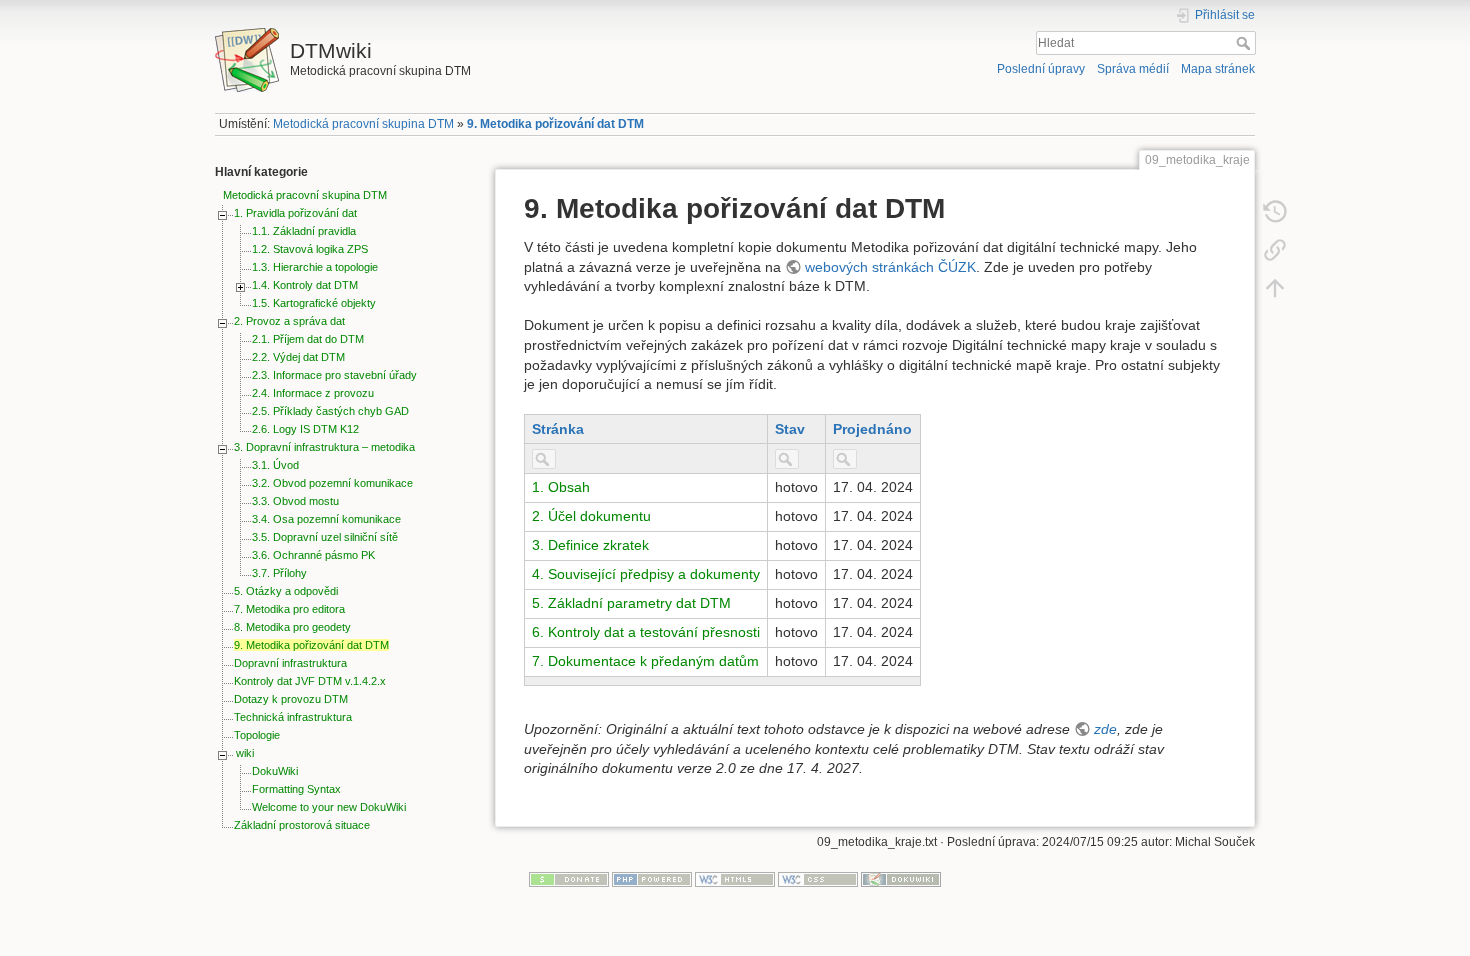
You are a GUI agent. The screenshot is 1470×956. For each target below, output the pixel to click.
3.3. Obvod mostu (295, 501)
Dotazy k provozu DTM (291, 699)
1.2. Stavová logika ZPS (310, 249)
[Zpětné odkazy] (1275, 250)
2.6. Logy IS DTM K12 (305, 429)
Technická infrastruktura (293, 717)
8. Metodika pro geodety (292, 627)
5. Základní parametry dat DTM (631, 603)
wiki (245, 753)
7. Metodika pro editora (289, 609)
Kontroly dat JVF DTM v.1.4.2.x (310, 681)
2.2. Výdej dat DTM (298, 357)
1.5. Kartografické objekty (314, 303)
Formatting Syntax (296, 789)
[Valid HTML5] (735, 879)
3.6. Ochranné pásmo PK (313, 555)
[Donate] (569, 879)
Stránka (558, 429)
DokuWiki (275, 771)
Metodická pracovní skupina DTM (363, 124)
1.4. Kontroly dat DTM (305, 285)
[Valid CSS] (818, 879)
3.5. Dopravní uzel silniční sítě (325, 537)
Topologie (257, 735)
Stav (790, 429)
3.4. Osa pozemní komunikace (326, 519)
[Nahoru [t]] (1275, 288)
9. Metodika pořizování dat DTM (555, 124)
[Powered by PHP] (652, 879)
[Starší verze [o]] (1275, 212)
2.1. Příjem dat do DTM (308, 339)
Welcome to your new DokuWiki (329, 807)
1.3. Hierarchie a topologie (315, 267)
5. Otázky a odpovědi (286, 591)
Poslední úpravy (1041, 69)
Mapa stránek (1218, 69)
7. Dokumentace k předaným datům (645, 661)
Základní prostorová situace (302, 825)
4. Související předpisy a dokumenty (646, 574)
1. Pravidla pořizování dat (295, 213)
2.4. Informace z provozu (313, 393)
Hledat (1245, 43)
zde (1105, 729)
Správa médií (1133, 69)
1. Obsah (561, 487)
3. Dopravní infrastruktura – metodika (324, 447)
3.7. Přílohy (279, 573)
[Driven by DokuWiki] (901, 879)
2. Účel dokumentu (591, 516)
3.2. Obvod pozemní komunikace (332, 483)
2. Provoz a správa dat (289, 321)
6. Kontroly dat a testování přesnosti (646, 632)
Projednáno (872, 429)
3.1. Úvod (275, 465)
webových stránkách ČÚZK (890, 267)
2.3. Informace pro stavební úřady (334, 375)
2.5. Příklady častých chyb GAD (330, 411)
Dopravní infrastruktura (290, 663)
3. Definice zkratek (590, 545)
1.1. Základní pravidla (304, 231)
